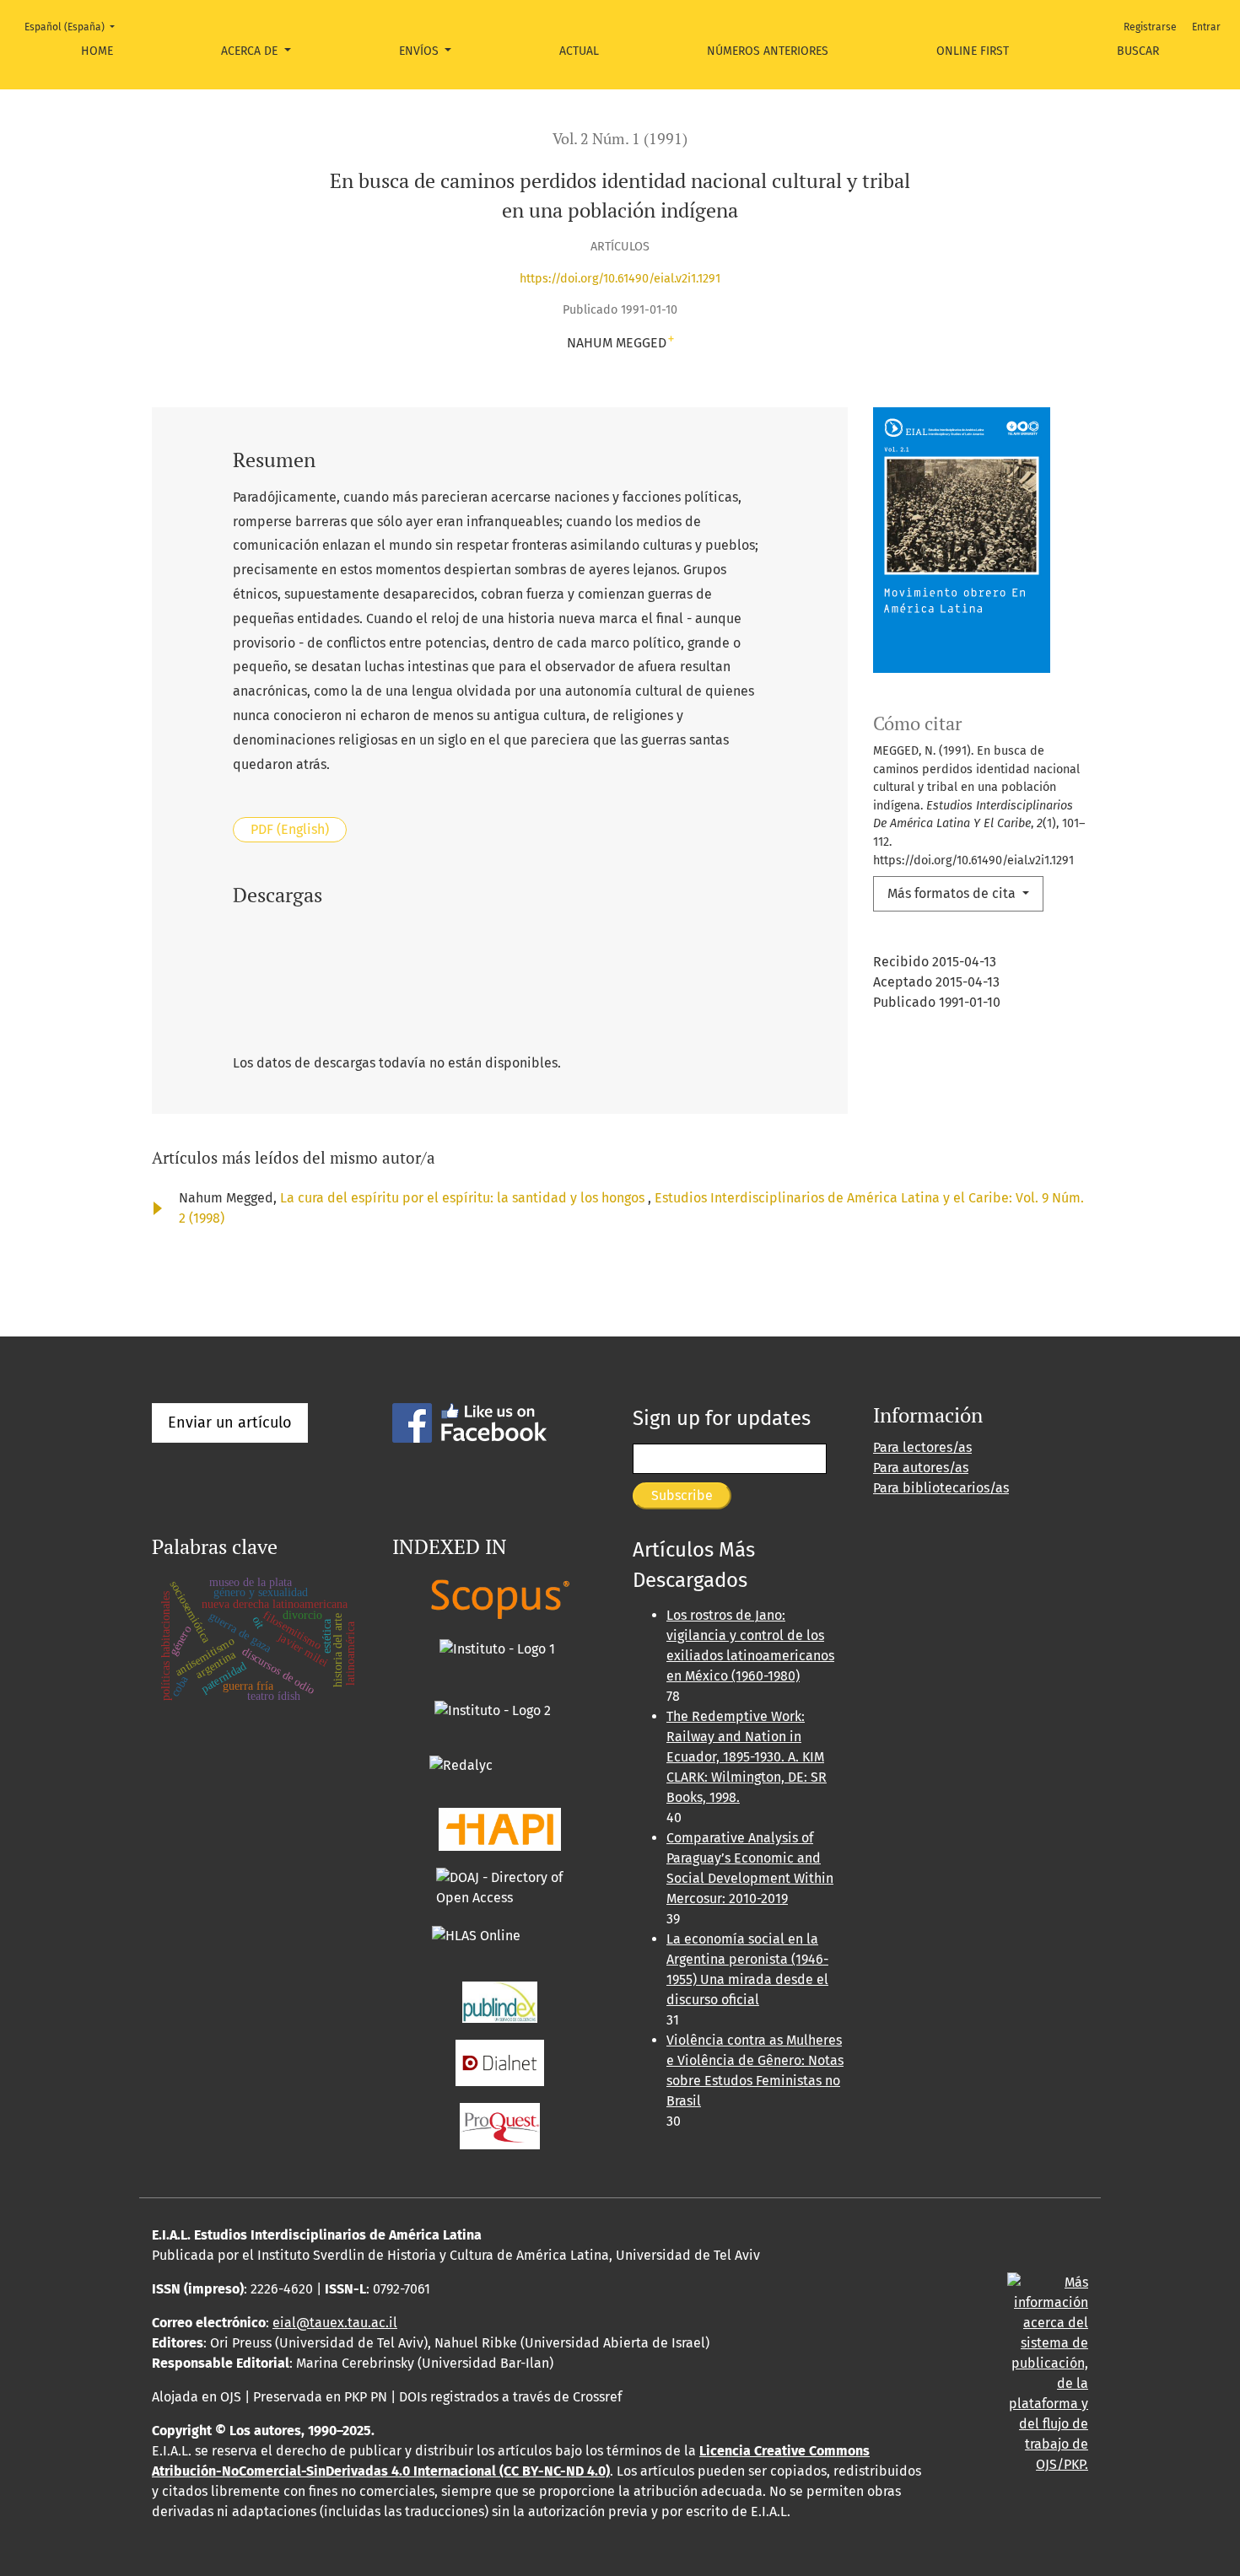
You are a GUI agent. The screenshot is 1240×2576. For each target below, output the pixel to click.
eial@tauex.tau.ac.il (335, 2323)
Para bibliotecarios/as (941, 1488)
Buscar (1138, 51)
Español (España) (75, 27)
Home (97, 51)
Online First (973, 51)
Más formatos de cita (953, 893)
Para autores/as (921, 1468)
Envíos (421, 51)
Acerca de (251, 51)
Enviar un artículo (230, 1422)
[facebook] (469, 1422)
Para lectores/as (922, 1447)
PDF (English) (290, 829)
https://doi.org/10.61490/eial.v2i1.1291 (620, 279)
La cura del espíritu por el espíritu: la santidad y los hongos (464, 1198)
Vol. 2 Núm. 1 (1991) (620, 139)
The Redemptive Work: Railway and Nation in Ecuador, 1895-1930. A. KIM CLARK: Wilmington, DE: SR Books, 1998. (747, 1757)
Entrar (1206, 27)
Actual (579, 51)
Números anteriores (768, 51)
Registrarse (1150, 27)
